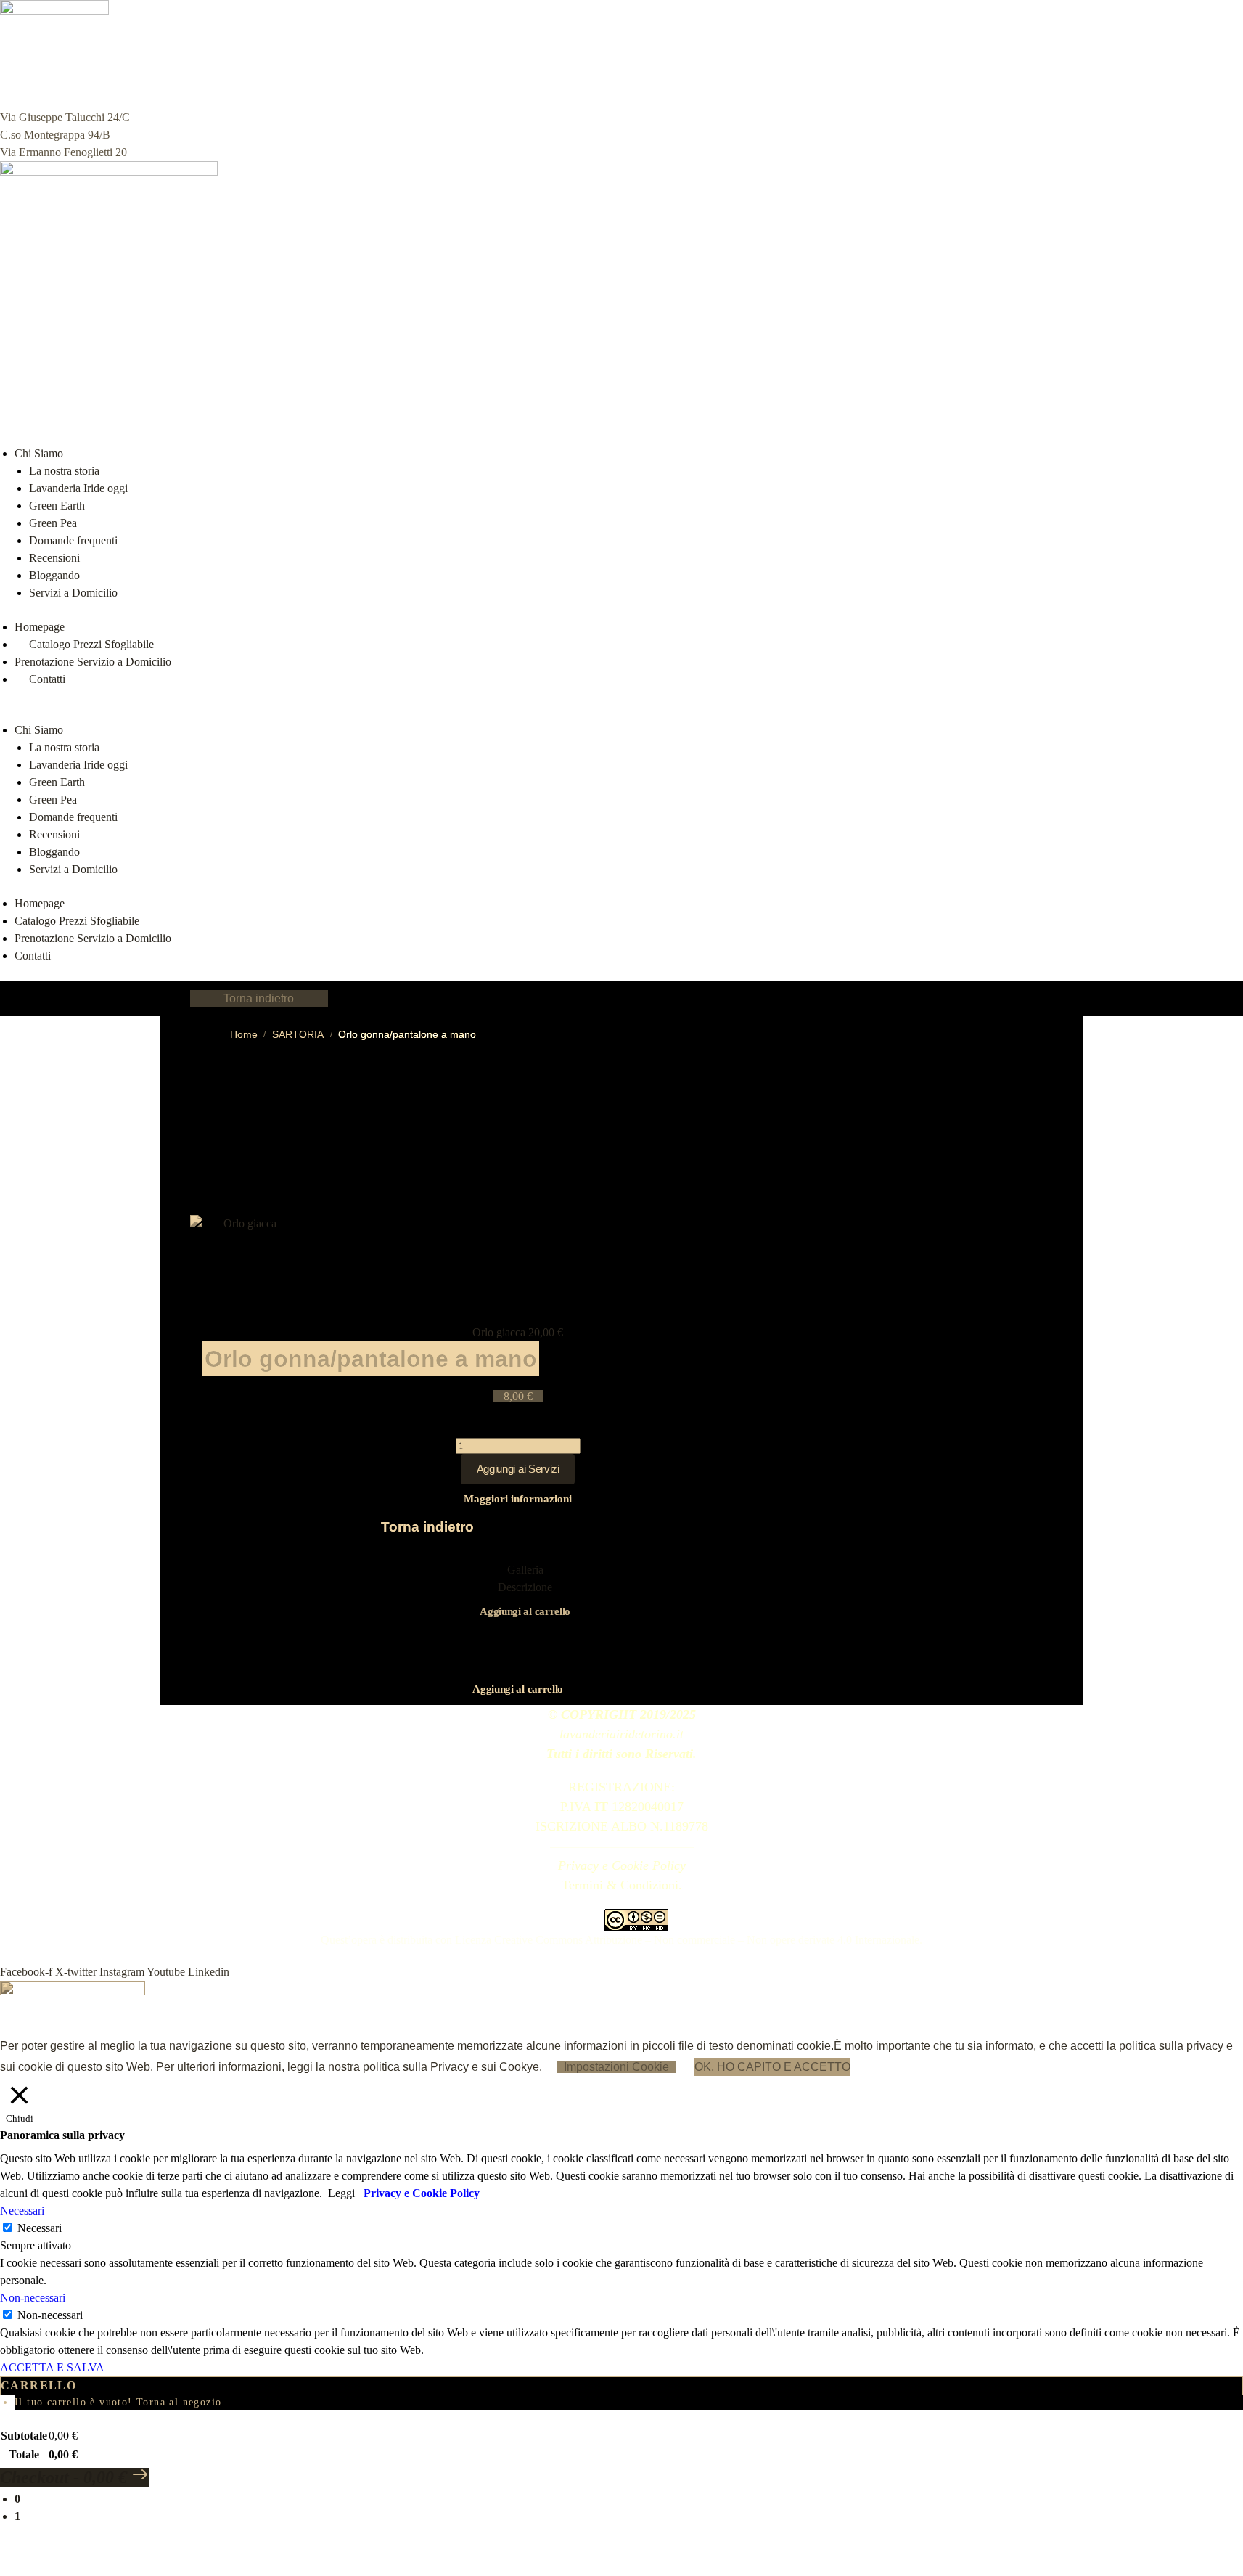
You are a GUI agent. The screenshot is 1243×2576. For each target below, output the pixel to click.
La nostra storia (64, 471)
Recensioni (54, 558)
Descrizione (525, 1587)
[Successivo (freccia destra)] (16, 2571)
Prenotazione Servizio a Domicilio (93, 662)
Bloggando (54, 575)
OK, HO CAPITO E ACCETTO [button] (772, 2067)
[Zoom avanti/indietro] (4, 2553)
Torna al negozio (179, 2402)
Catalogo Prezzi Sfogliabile (91, 644)
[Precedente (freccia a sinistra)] (4, 2571)
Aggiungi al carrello (525, 1611)
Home (244, 1035)
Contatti (33, 956)
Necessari (40, 2228)
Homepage (40, 627)
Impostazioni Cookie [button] (616, 2067)
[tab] (525, 1570)
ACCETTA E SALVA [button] (52, 2367)
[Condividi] (28, 2553)
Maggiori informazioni (518, 1499)
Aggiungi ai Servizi (518, 1469)
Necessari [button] (22, 2211)
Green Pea (53, 523)
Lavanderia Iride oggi (78, 488)
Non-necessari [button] (33, 2298)
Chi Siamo (39, 453)
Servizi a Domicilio (73, 593)
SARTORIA (298, 1035)
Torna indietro (259, 998)
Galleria (525, 1570)
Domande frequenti (73, 540)
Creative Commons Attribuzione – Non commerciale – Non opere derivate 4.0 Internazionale (707, 1940)
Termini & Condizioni (620, 1885)
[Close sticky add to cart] (518, 1428)
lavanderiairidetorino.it (621, 1734)
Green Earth (57, 506)
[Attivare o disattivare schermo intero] (16, 2553)
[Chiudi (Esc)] (39, 2553)
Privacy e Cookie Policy (622, 1865)
